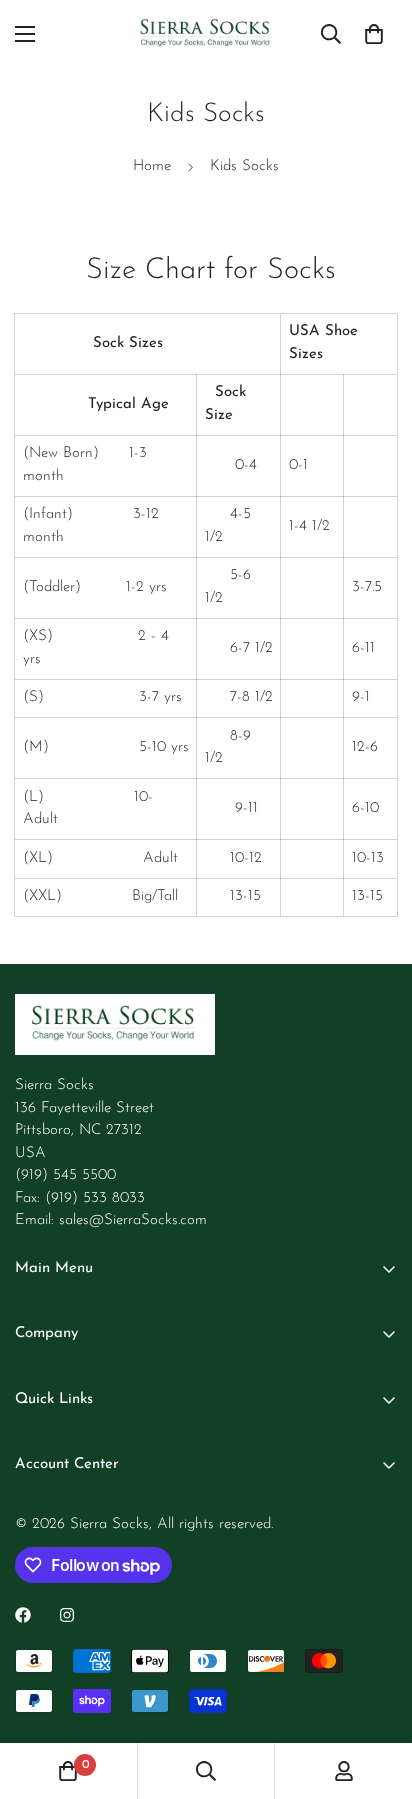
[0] (374, 34)
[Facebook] (23, 1615)
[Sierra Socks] (206, 34)
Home (152, 166)
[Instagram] (67, 1615)
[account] (344, 1771)
